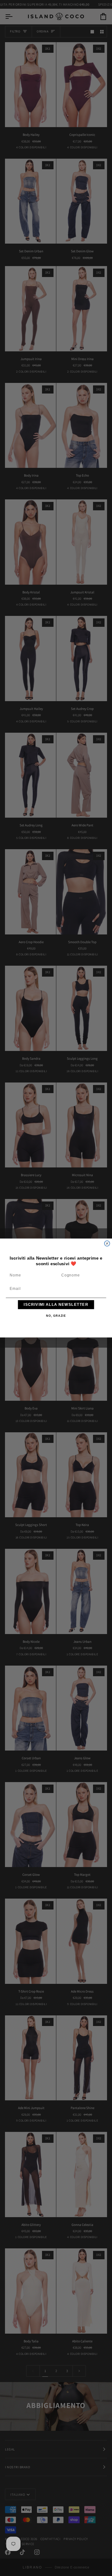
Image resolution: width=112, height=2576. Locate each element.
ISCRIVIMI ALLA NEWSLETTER (56, 1305)
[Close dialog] (107, 1243)
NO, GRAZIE (56, 1316)
